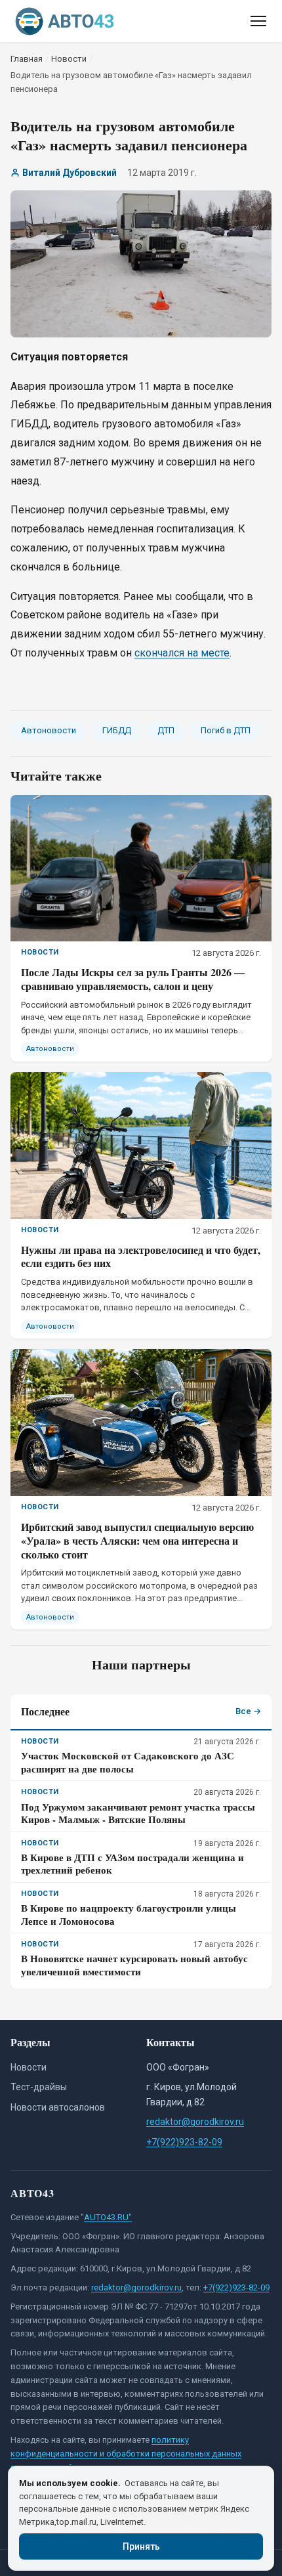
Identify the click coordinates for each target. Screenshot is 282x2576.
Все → (248, 1711)
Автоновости (49, 730)
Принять (141, 2546)
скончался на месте (182, 653)
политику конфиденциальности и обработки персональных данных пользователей (126, 2454)
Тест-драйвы (39, 2087)
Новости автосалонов (58, 2107)
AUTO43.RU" (108, 2217)
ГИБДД (117, 730)
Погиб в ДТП (226, 730)
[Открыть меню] (258, 21)
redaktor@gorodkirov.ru (195, 2122)
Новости (29, 2067)
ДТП (166, 730)
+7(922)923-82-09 (184, 2142)
